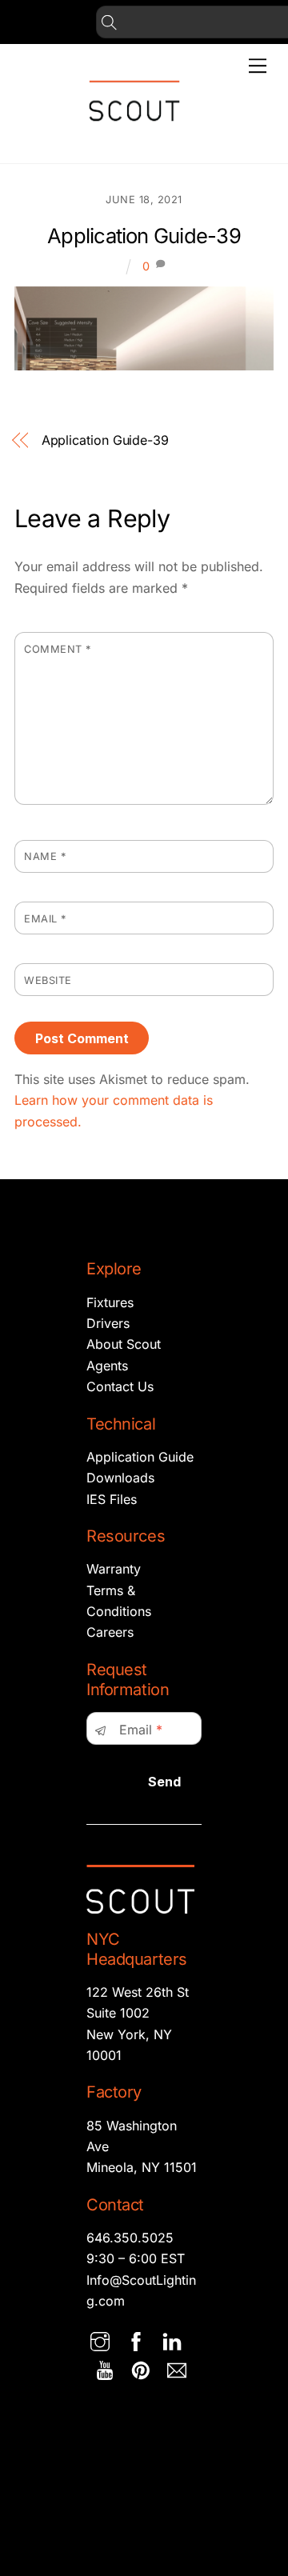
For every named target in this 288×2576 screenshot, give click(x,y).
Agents (107, 1366)
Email (45, 919)
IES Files (112, 1499)
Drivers (108, 1323)
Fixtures (110, 1302)
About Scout (124, 1344)
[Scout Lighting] (134, 134)
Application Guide (140, 1457)
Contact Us (120, 1386)
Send (164, 1782)
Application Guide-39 (144, 236)
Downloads (120, 1478)
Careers (110, 1632)
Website (48, 980)
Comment (58, 649)
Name (45, 856)
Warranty (114, 1569)
